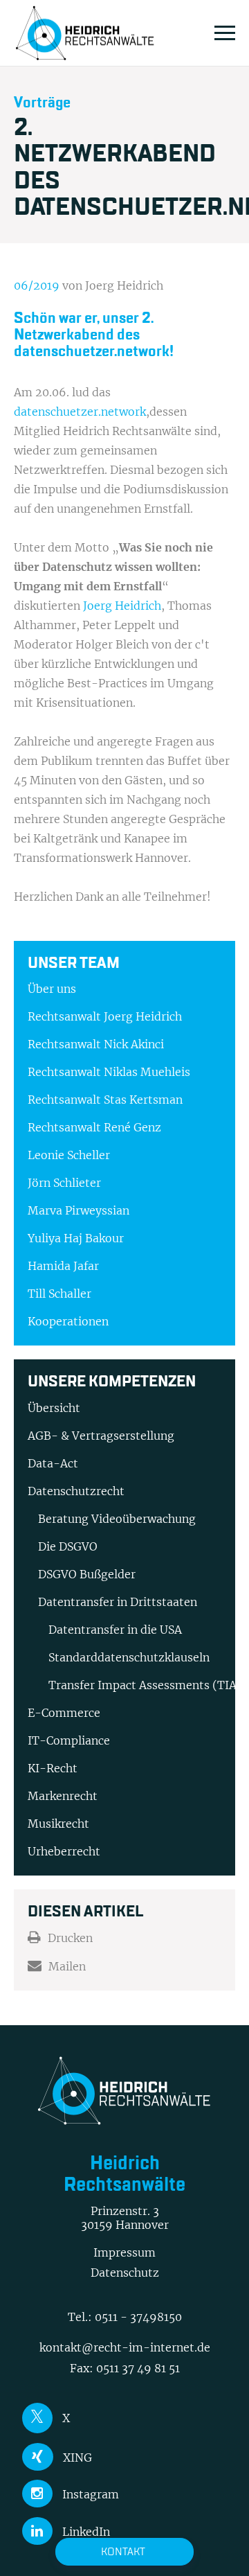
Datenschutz (125, 2273)
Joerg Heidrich (122, 606)
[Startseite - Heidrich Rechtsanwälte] (85, 33)
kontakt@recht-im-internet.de (125, 2347)
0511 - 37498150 (138, 2317)
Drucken (70, 1938)
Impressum (124, 2252)
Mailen (67, 1966)
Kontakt (123, 2551)
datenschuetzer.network (80, 412)
